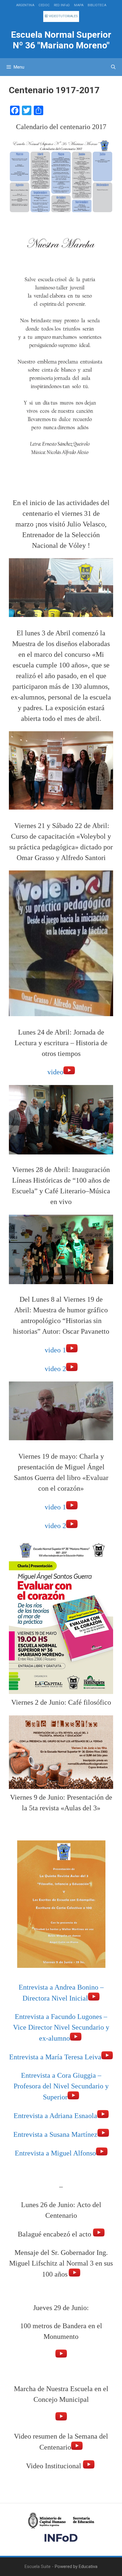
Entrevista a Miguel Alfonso (55, 2153)
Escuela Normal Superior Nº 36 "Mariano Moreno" (61, 40)
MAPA (79, 5)
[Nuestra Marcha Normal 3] (61, 486)
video (55, 1072)
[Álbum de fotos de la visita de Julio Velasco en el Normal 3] (61, 615)
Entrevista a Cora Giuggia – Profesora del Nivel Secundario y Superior (61, 2086)
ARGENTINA (25, 5)
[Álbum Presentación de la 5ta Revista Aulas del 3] (61, 1969)
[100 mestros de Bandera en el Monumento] (61, 2355)
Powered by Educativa (76, 2567)
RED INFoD (62, 5)
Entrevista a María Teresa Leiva (55, 2057)
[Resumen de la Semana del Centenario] (77, 2447)
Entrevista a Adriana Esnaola (55, 2116)
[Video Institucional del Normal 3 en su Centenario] (89, 2466)
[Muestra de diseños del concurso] (61, 807)
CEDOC (44, 5)
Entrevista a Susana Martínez (55, 2134)
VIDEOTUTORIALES (63, 16)
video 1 (55, 1350)
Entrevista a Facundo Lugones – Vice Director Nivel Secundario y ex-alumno (61, 2027)
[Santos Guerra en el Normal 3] (61, 1692)
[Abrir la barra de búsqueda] (113, 67)
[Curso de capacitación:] (61, 1014)
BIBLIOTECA (97, 5)
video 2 (55, 1369)
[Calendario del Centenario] (61, 212)
